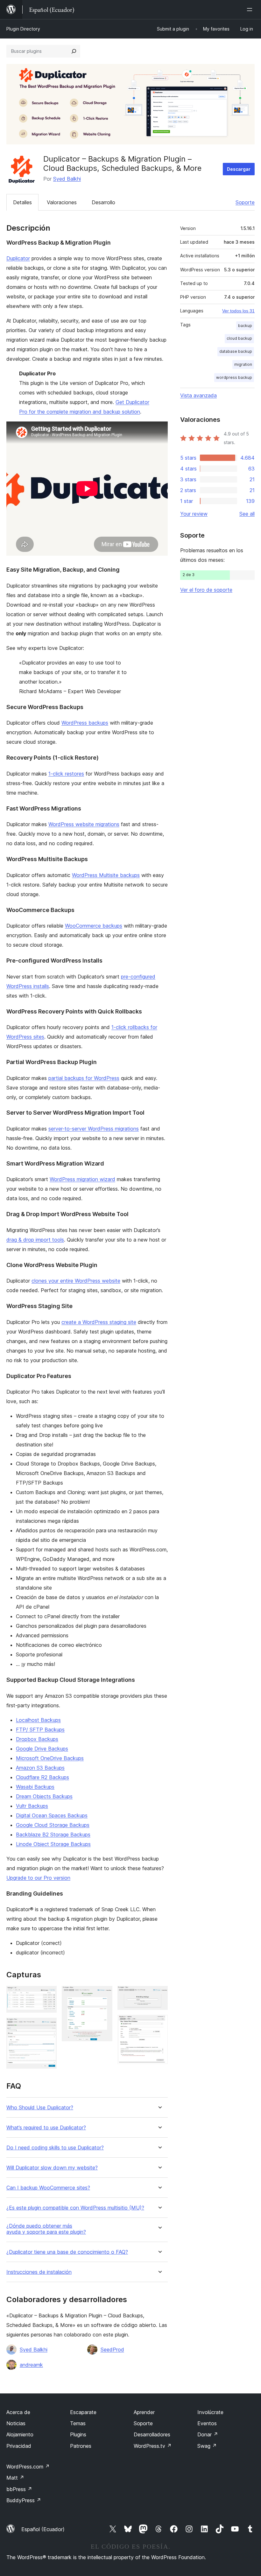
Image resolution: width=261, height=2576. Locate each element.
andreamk (31, 2365)
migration (243, 364)
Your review (194, 514)
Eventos (207, 2423)
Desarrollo (103, 202)
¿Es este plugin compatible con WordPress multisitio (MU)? (75, 2208)
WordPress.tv (153, 2446)
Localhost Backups (38, 1720)
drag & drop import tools (35, 1240)
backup (245, 326)
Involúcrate (210, 2412)
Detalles (22, 202)
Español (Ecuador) (43, 2529)
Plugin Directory (23, 29)
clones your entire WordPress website (76, 1281)
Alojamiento (20, 2434)
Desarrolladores (152, 2434)
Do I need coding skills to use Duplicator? (55, 2148)
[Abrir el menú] (251, 10)
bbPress (19, 2489)
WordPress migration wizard (82, 1179)
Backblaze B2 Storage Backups (53, 1835)
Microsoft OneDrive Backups (50, 1758)
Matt (15, 2478)
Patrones (81, 2446)
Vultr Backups (32, 1806)
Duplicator (18, 258)
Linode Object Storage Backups (53, 1844)
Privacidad (19, 2446)
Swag (207, 2446)
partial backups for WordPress (84, 1078)
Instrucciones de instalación (39, 2272)
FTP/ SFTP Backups (40, 1730)
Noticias (16, 2423)
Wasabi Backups (35, 1787)
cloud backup (239, 338)
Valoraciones (62, 202)
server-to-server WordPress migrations (94, 1129)
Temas (78, 2423)
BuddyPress (24, 2500)
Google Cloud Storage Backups (53, 1825)
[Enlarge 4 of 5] (159, 1995)
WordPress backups (85, 723)
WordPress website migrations (84, 824)
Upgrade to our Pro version (38, 1878)
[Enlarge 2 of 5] (48, 2026)
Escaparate (83, 2412)
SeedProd (112, 2350)
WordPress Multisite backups (106, 875)
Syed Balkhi (67, 179)
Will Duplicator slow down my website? (52, 2168)
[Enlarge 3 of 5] (104, 1995)
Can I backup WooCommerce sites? (48, 2188)
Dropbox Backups (37, 1739)
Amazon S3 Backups (40, 1768)
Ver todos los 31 (238, 311)
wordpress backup (234, 377)
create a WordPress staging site (99, 1322)
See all (247, 514)
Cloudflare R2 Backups (42, 1777)
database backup (236, 351)
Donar (208, 2434)
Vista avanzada (198, 395)
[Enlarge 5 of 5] (159, 2023)
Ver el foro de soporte (206, 590)
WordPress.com (28, 2467)
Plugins (78, 2434)
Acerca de (18, 2412)
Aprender (144, 2412)
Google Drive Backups (42, 1749)
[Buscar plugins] (74, 51)
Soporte (245, 202)
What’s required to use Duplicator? (46, 2128)
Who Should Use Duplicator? (40, 2108)
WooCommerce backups (94, 926)
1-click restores (66, 774)
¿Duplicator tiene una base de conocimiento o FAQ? (67, 2252)
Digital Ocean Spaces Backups (52, 1815)
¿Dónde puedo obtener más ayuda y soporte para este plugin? (46, 2229)
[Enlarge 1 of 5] (48, 1995)
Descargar (239, 169)
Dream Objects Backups (44, 1796)
